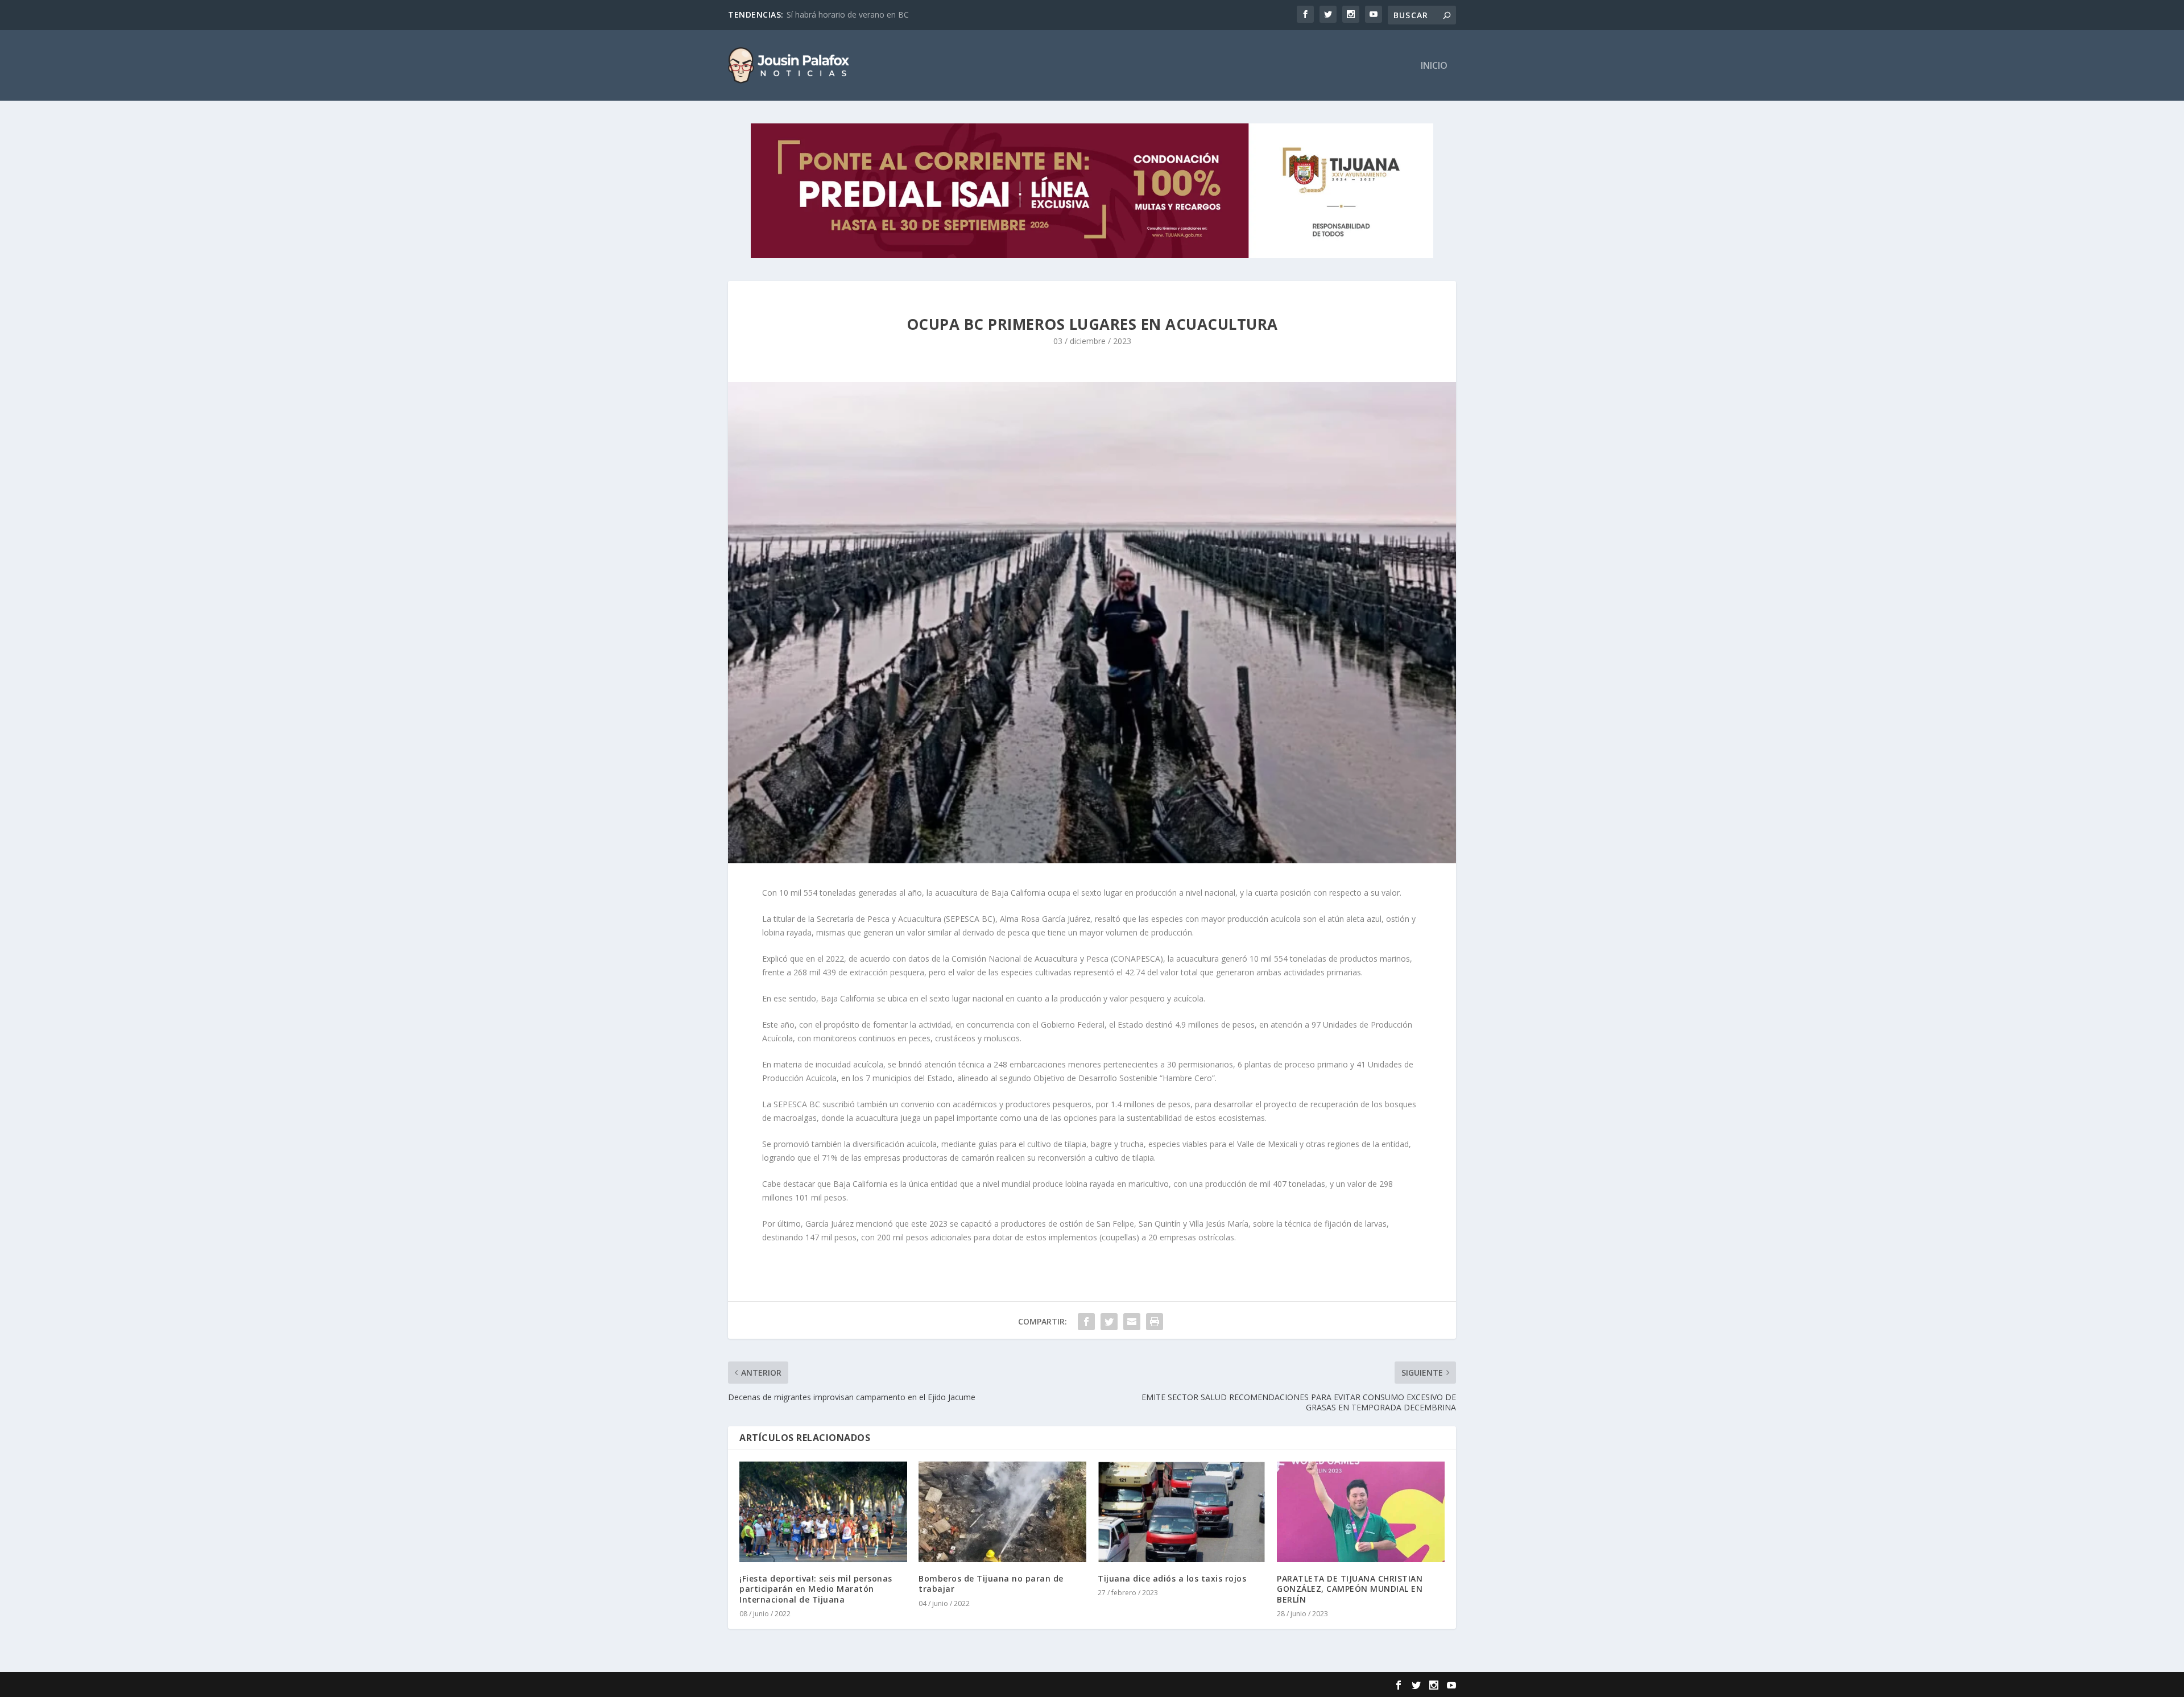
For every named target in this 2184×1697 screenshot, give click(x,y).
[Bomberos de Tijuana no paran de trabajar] (1002, 1512)
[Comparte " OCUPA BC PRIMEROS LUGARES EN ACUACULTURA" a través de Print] (1155, 1322)
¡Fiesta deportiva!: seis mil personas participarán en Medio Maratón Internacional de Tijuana (816, 1589)
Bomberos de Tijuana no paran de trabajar (991, 1584)
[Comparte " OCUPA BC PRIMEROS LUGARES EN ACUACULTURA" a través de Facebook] (1086, 1322)
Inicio (1434, 66)
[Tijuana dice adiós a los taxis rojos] (1182, 1512)
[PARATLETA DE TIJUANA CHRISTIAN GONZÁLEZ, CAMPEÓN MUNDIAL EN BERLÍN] (1361, 1512)
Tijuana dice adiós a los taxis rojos (1172, 1578)
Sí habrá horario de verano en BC (848, 15)
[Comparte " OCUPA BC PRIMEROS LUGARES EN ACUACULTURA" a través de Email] (1132, 1322)
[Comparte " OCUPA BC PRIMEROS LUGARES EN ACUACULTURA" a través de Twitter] (1109, 1322)
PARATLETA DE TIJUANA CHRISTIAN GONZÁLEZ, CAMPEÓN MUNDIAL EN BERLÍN (1350, 1589)
